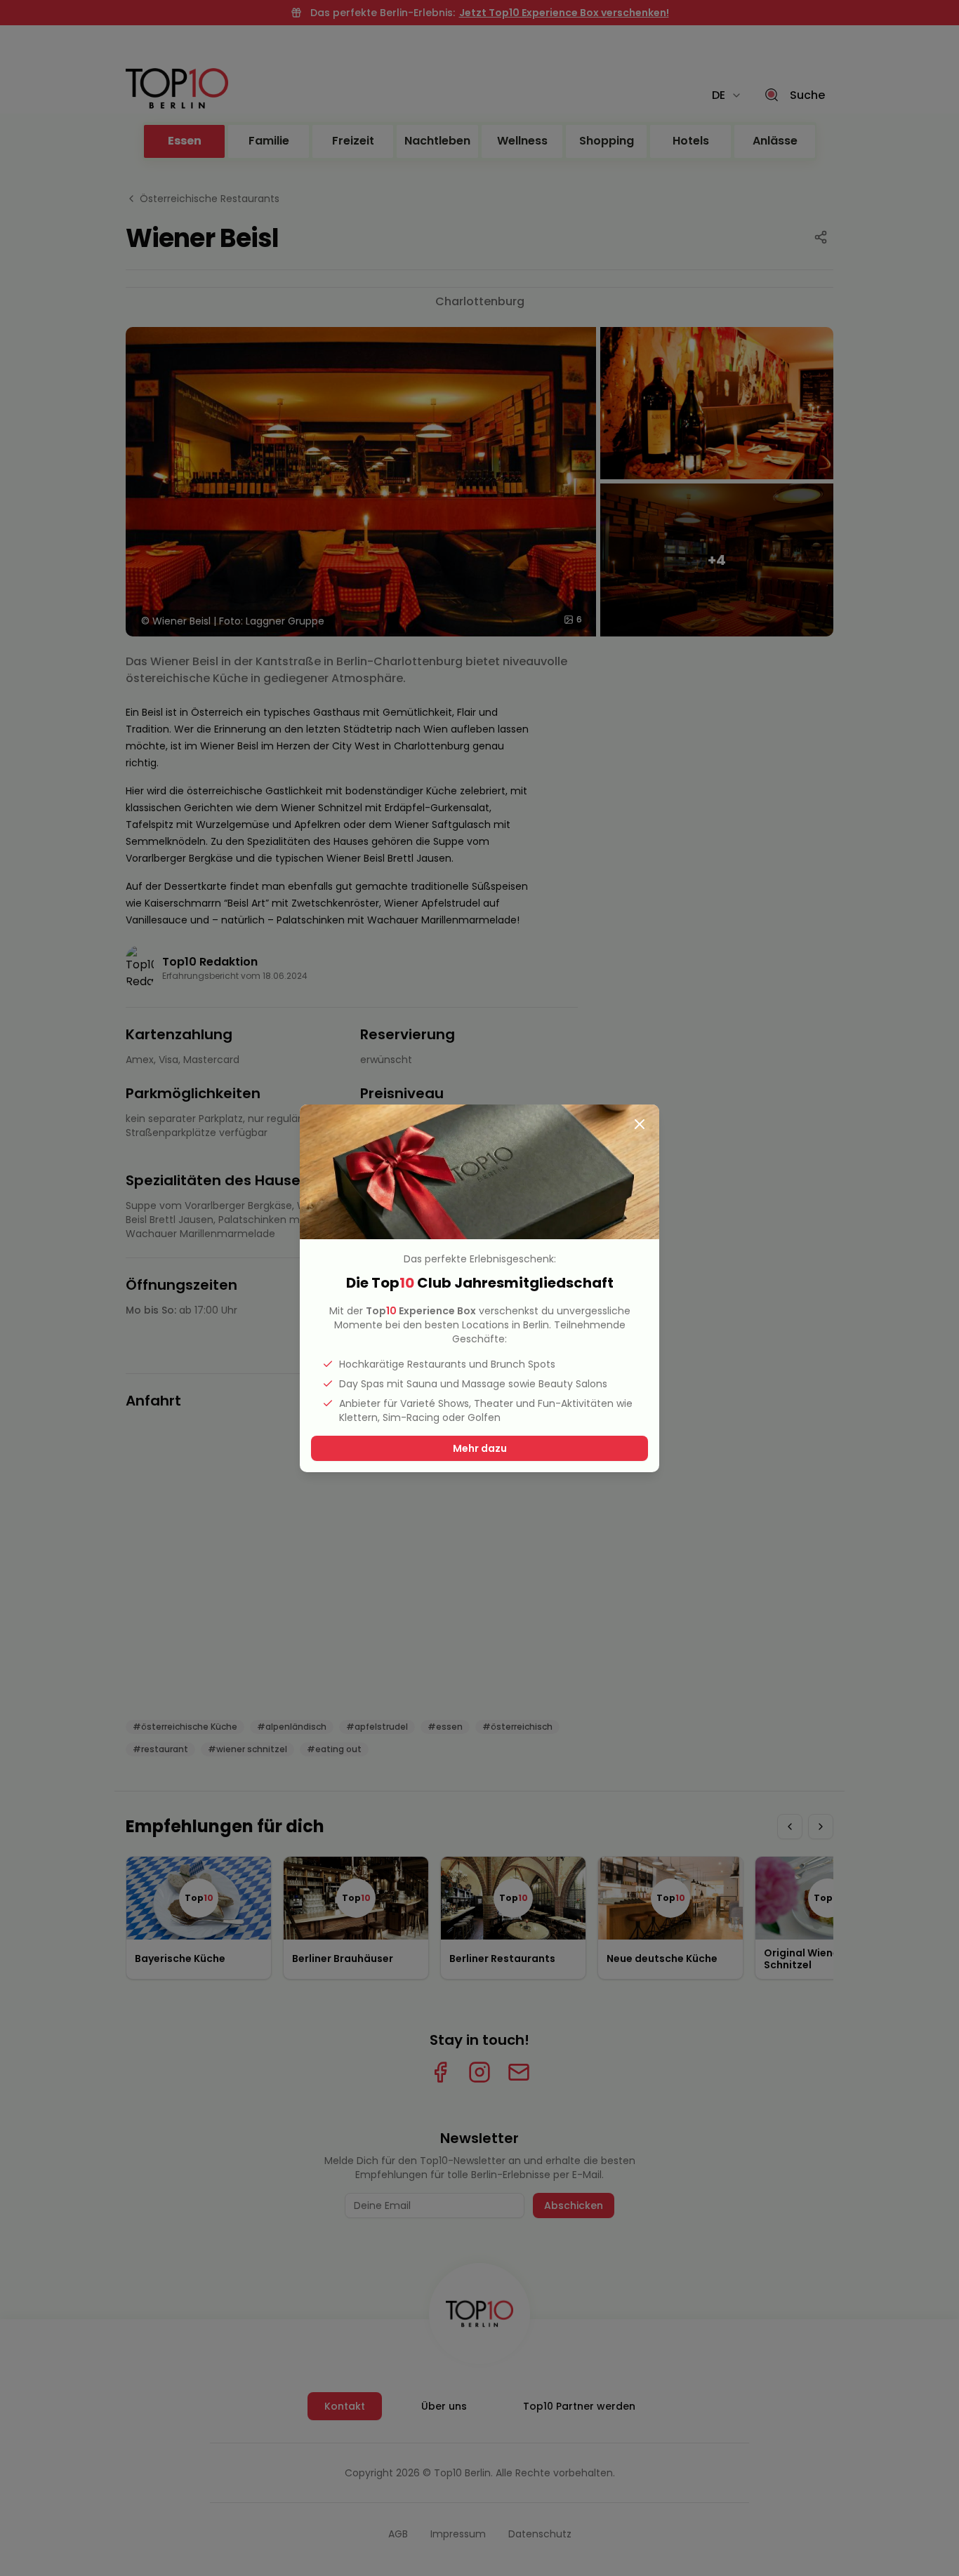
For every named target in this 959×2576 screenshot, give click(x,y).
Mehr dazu (480, 1448)
